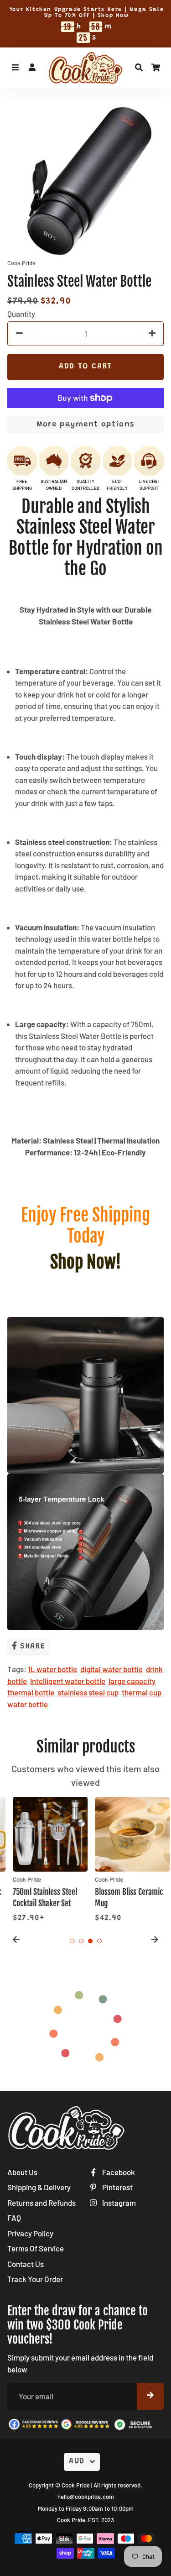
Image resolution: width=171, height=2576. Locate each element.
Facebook (118, 2172)
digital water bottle (111, 1669)
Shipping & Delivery (39, 2187)
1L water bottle (52, 1669)
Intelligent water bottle (68, 1681)
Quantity (21, 314)
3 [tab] (90, 1941)
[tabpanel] (45, 1860)
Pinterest (117, 2187)
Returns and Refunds (41, 2203)
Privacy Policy (30, 2233)
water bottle (28, 1704)
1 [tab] (72, 1941)
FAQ (14, 2218)
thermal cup (142, 1692)
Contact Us (26, 2264)
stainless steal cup (88, 1692)
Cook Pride (76, 2485)
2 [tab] (81, 1941)
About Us (22, 2172)
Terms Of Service (36, 2248)
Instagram (118, 2203)
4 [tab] (99, 1941)
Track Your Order (35, 2279)
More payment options (85, 425)
